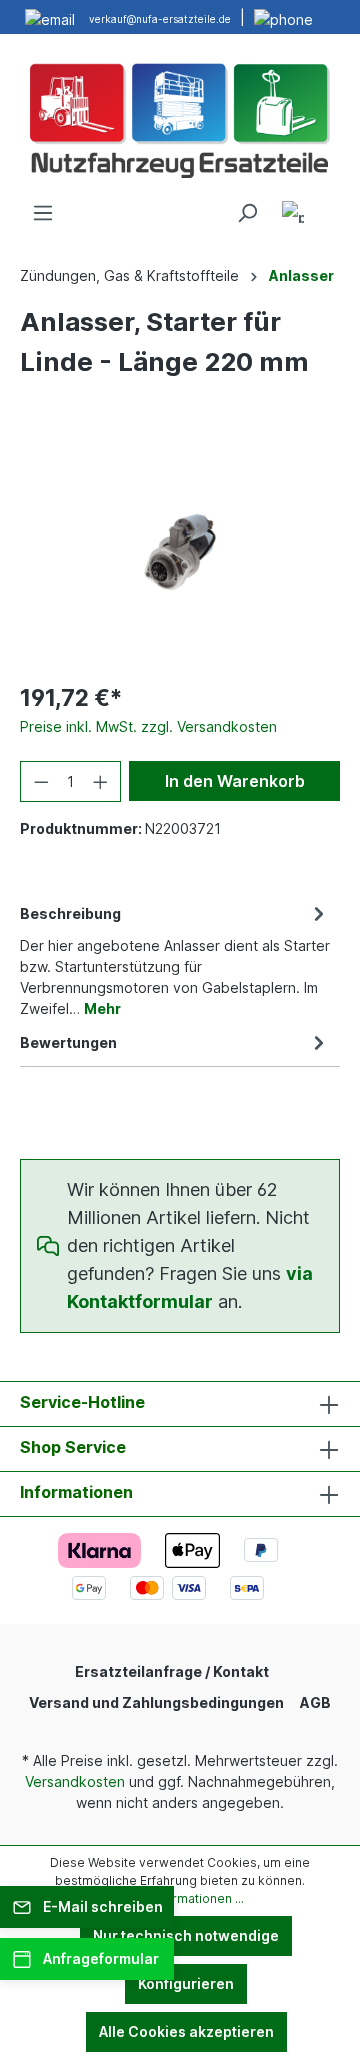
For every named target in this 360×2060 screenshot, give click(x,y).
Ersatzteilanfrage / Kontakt (172, 1671)
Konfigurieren (186, 1983)
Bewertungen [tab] (68, 1042)
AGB (315, 1702)
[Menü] (43, 213)
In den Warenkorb (235, 781)
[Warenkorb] (328, 206)
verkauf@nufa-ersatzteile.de (160, 19)
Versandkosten (75, 1781)
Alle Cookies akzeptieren (186, 2031)
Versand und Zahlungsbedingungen (156, 1702)
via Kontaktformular (190, 1287)
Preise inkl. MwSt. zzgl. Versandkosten (148, 726)
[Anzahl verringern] (41, 781)
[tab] (175, 959)
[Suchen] (247, 213)
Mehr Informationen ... (180, 1898)
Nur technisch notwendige (186, 1935)
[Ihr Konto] (293, 215)
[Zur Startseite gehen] (180, 118)
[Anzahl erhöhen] (101, 781)
